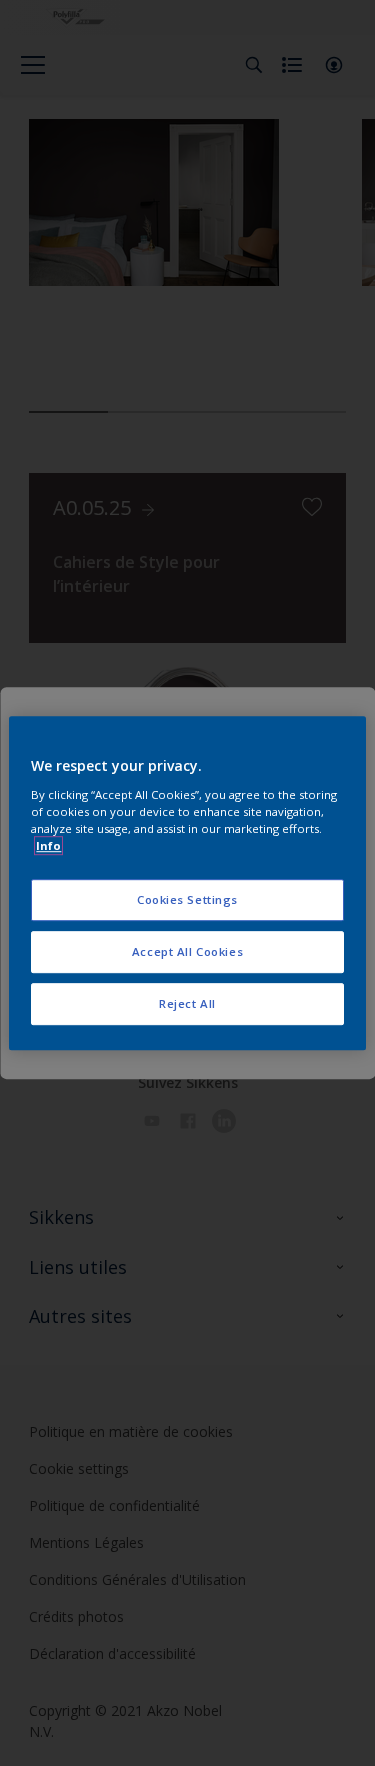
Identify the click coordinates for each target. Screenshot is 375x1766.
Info (48, 845)
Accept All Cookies (187, 951)
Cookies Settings (187, 899)
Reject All (187, 1003)
